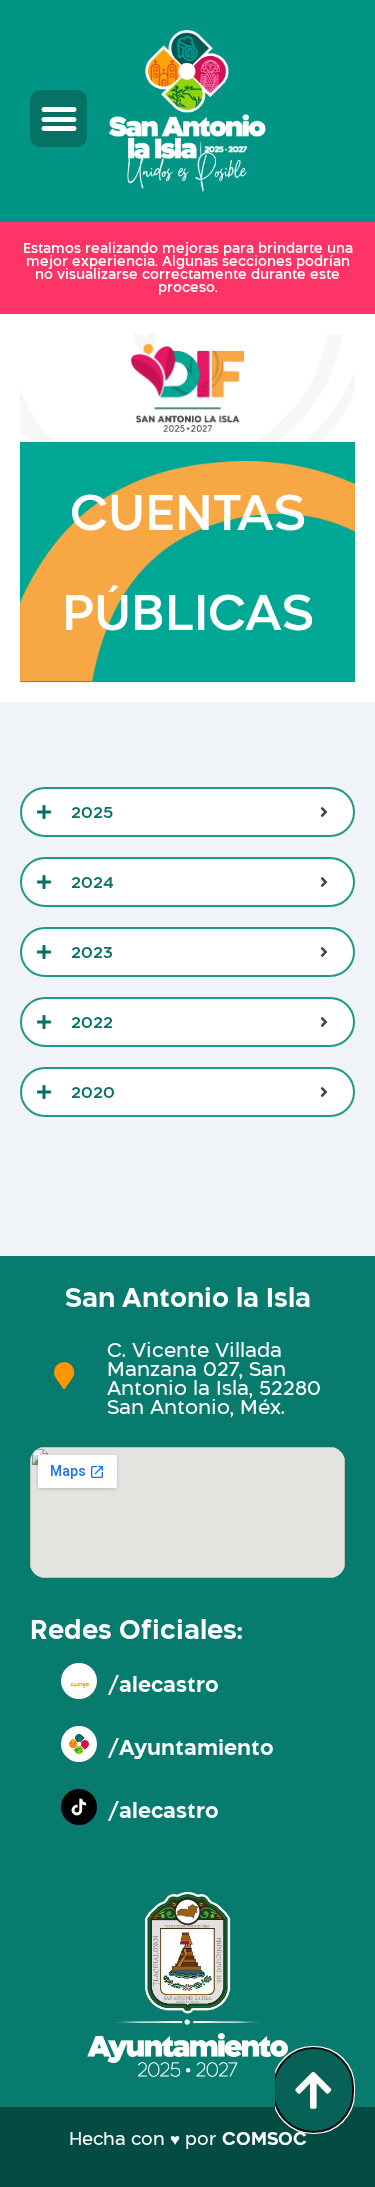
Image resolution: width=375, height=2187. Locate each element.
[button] (58, 118)
